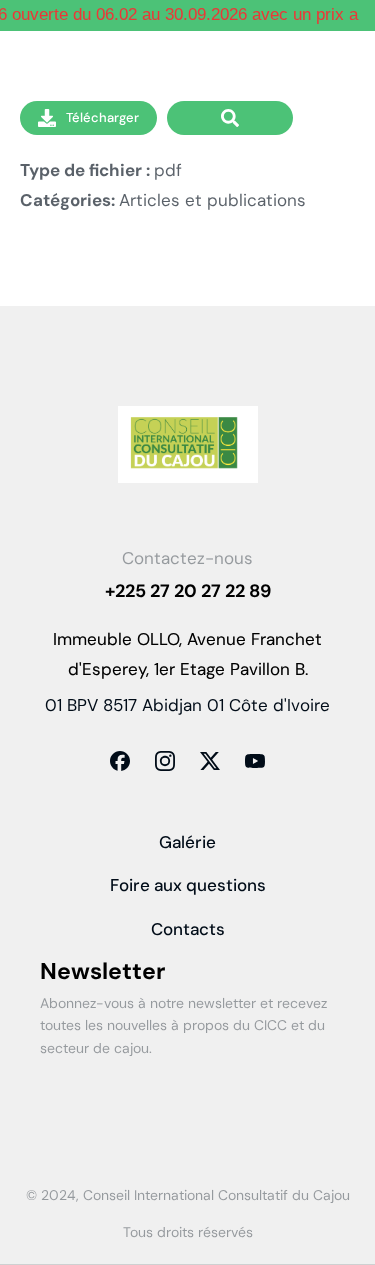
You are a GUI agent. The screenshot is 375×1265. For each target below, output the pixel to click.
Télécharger (102, 117)
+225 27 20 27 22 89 (188, 591)
